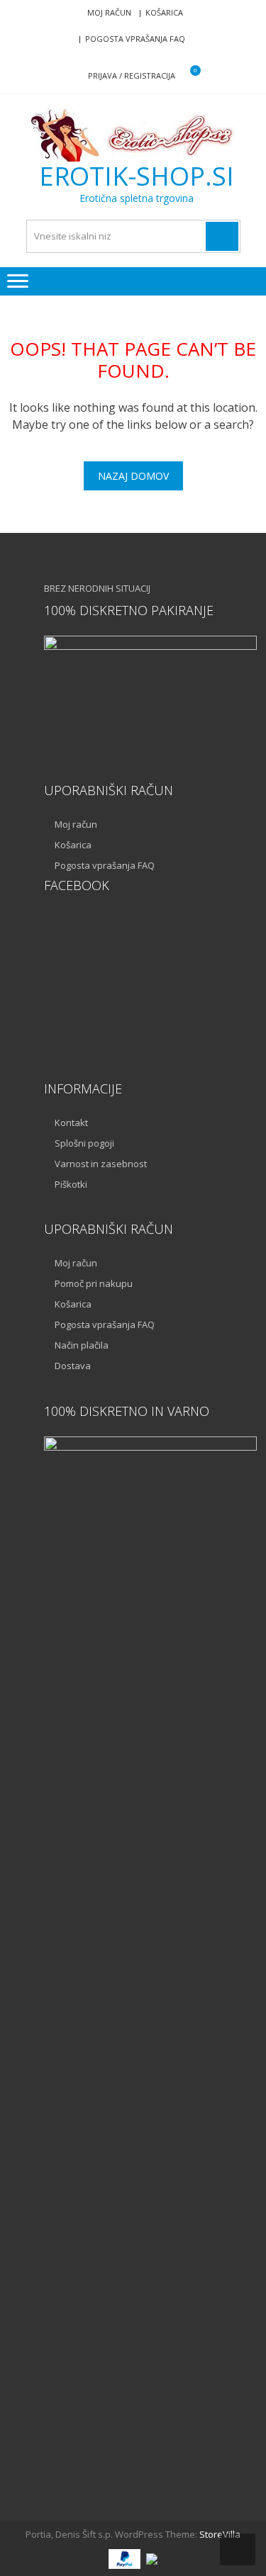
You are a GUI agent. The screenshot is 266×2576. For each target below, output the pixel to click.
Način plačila (82, 1345)
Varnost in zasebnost (101, 1164)
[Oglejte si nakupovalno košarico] (186, 76)
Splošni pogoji (84, 1143)
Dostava (73, 1366)
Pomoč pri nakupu (94, 1283)
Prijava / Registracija (132, 75)
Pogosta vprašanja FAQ (135, 39)
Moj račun (109, 12)
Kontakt (71, 1123)
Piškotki (71, 1184)
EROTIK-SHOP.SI (137, 176)
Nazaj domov (133, 476)
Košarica (164, 12)
